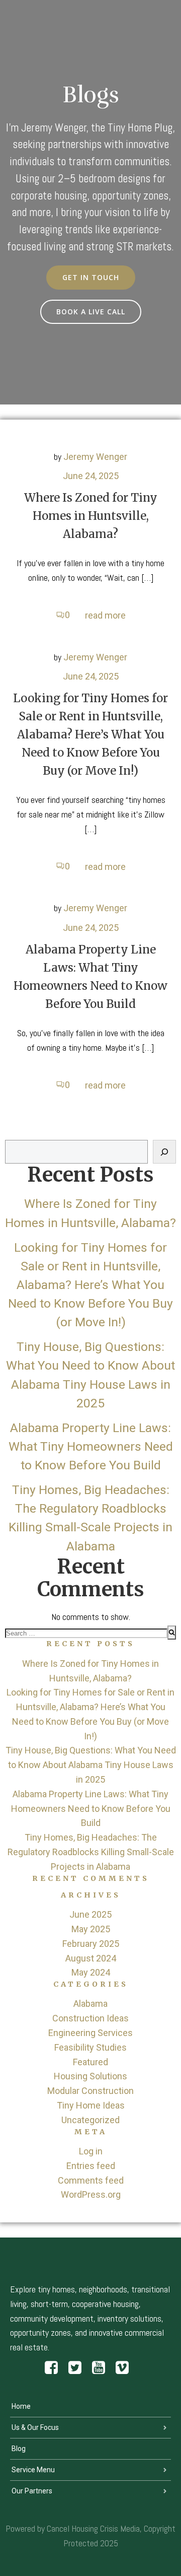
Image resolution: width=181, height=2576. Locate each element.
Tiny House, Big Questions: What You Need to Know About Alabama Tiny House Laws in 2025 (91, 1765)
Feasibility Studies (90, 2047)
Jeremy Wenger (95, 457)
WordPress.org (91, 2194)
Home (21, 2406)
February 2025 (91, 1944)
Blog (19, 2449)
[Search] (164, 1152)
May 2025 (91, 1929)
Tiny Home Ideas (91, 2105)
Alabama (90, 2004)
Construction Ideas (90, 2018)
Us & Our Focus (35, 2427)
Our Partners (32, 2491)
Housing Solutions (90, 2076)
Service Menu (33, 2470)
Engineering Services (90, 2033)
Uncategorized (90, 2120)
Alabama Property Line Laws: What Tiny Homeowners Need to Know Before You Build (91, 1446)
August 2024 (91, 1958)
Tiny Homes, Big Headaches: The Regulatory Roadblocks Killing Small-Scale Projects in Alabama (91, 1852)
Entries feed (91, 2166)
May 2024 (91, 1972)
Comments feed (91, 2180)
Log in (91, 2151)
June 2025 (90, 1914)
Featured (90, 2062)
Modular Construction (90, 2091)
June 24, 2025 (91, 476)
